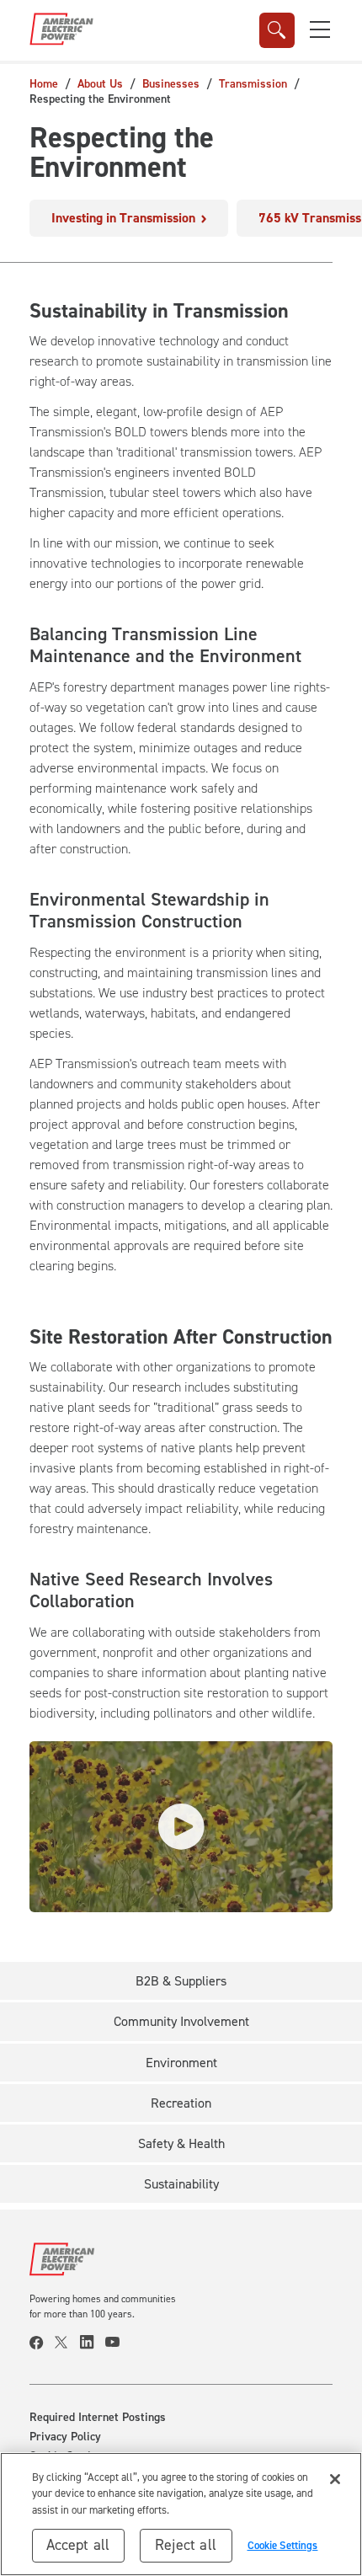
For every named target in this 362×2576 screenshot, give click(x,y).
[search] (277, 30)
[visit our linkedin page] (93, 2343)
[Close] (335, 2479)
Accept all (78, 2545)
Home (44, 84)
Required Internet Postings (98, 2418)
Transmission (253, 84)
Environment (181, 2063)
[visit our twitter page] (67, 2343)
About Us (100, 84)
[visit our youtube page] (118, 2343)
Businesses (171, 84)
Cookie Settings (283, 2545)
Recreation (181, 2103)
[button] (320, 29)
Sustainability (181, 2184)
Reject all (186, 2545)
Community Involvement (181, 2021)
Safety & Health (181, 2143)
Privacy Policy (65, 2437)
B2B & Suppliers (181, 1981)
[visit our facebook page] (42, 2343)
